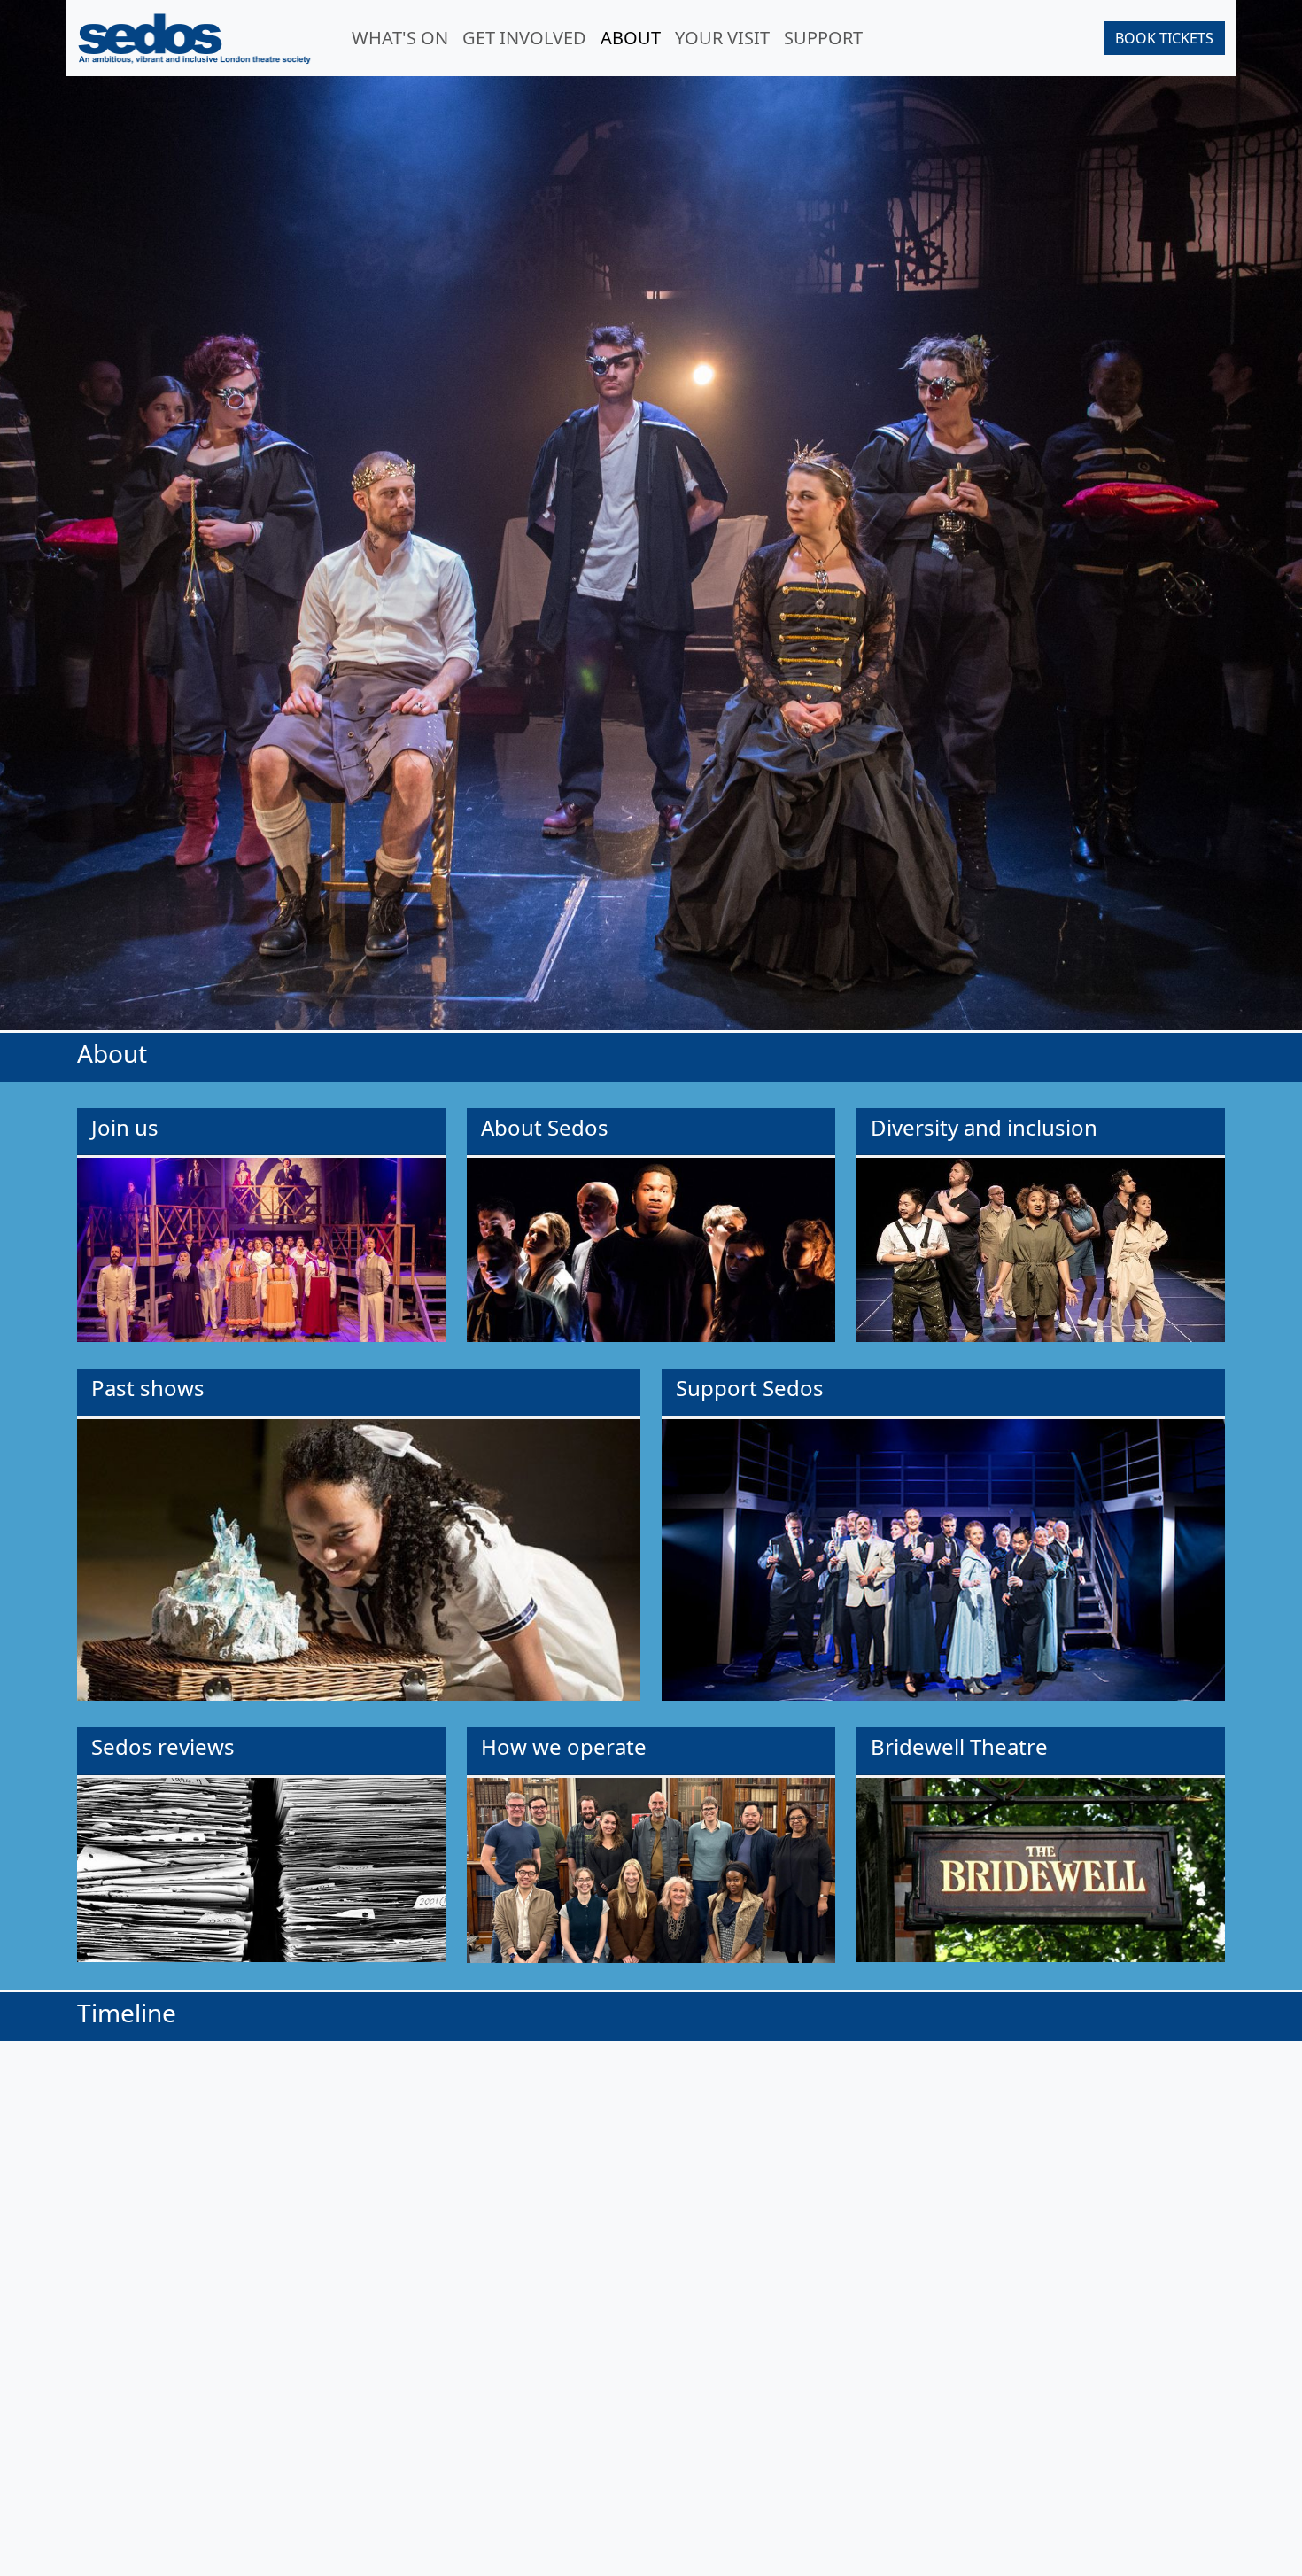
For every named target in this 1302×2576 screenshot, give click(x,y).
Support (823, 38)
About (634, 37)
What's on (400, 38)
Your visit (722, 38)
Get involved (524, 38)
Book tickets (1164, 38)
